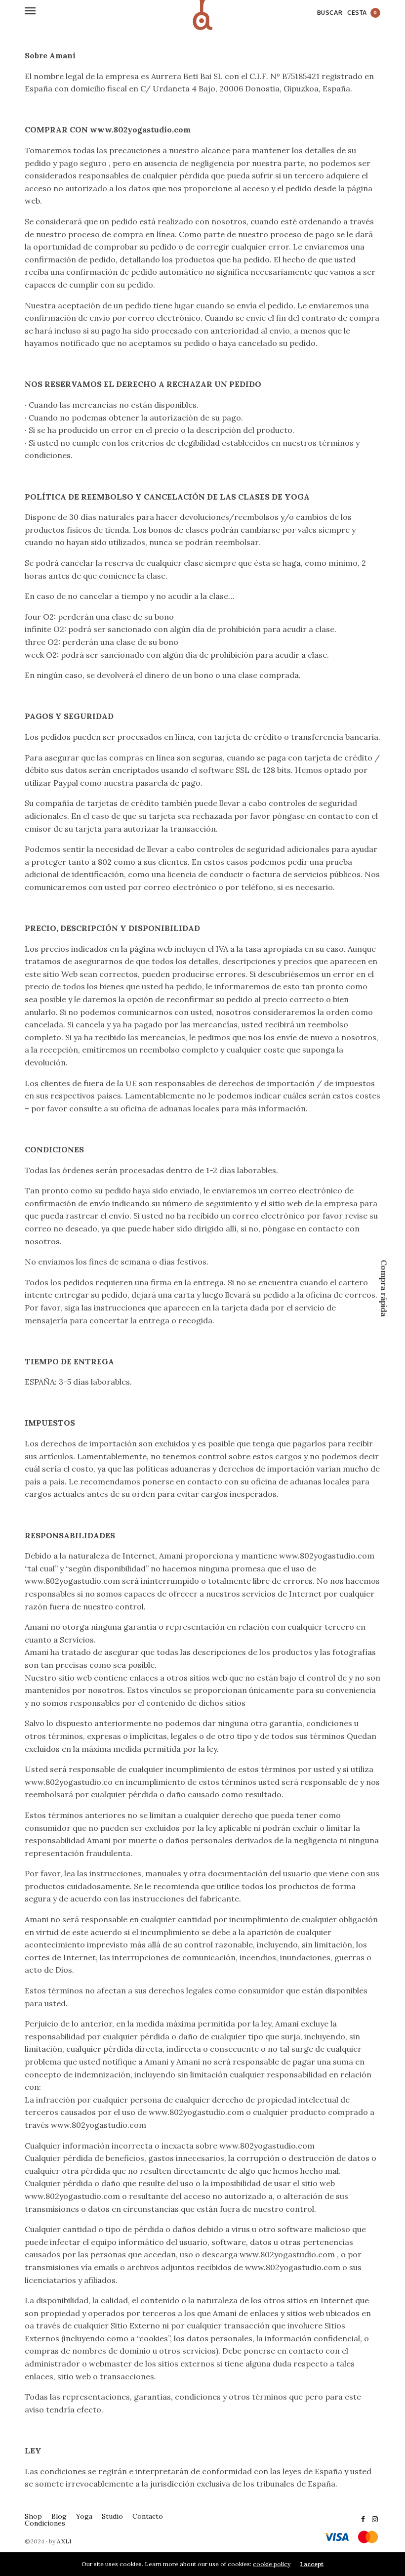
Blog (59, 2516)
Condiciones (45, 2523)
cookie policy (272, 2564)
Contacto (148, 2516)
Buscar (330, 13)
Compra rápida (384, 1288)
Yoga (84, 2516)
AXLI (64, 2541)
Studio (112, 2516)
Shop (33, 2516)
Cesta (362, 13)
